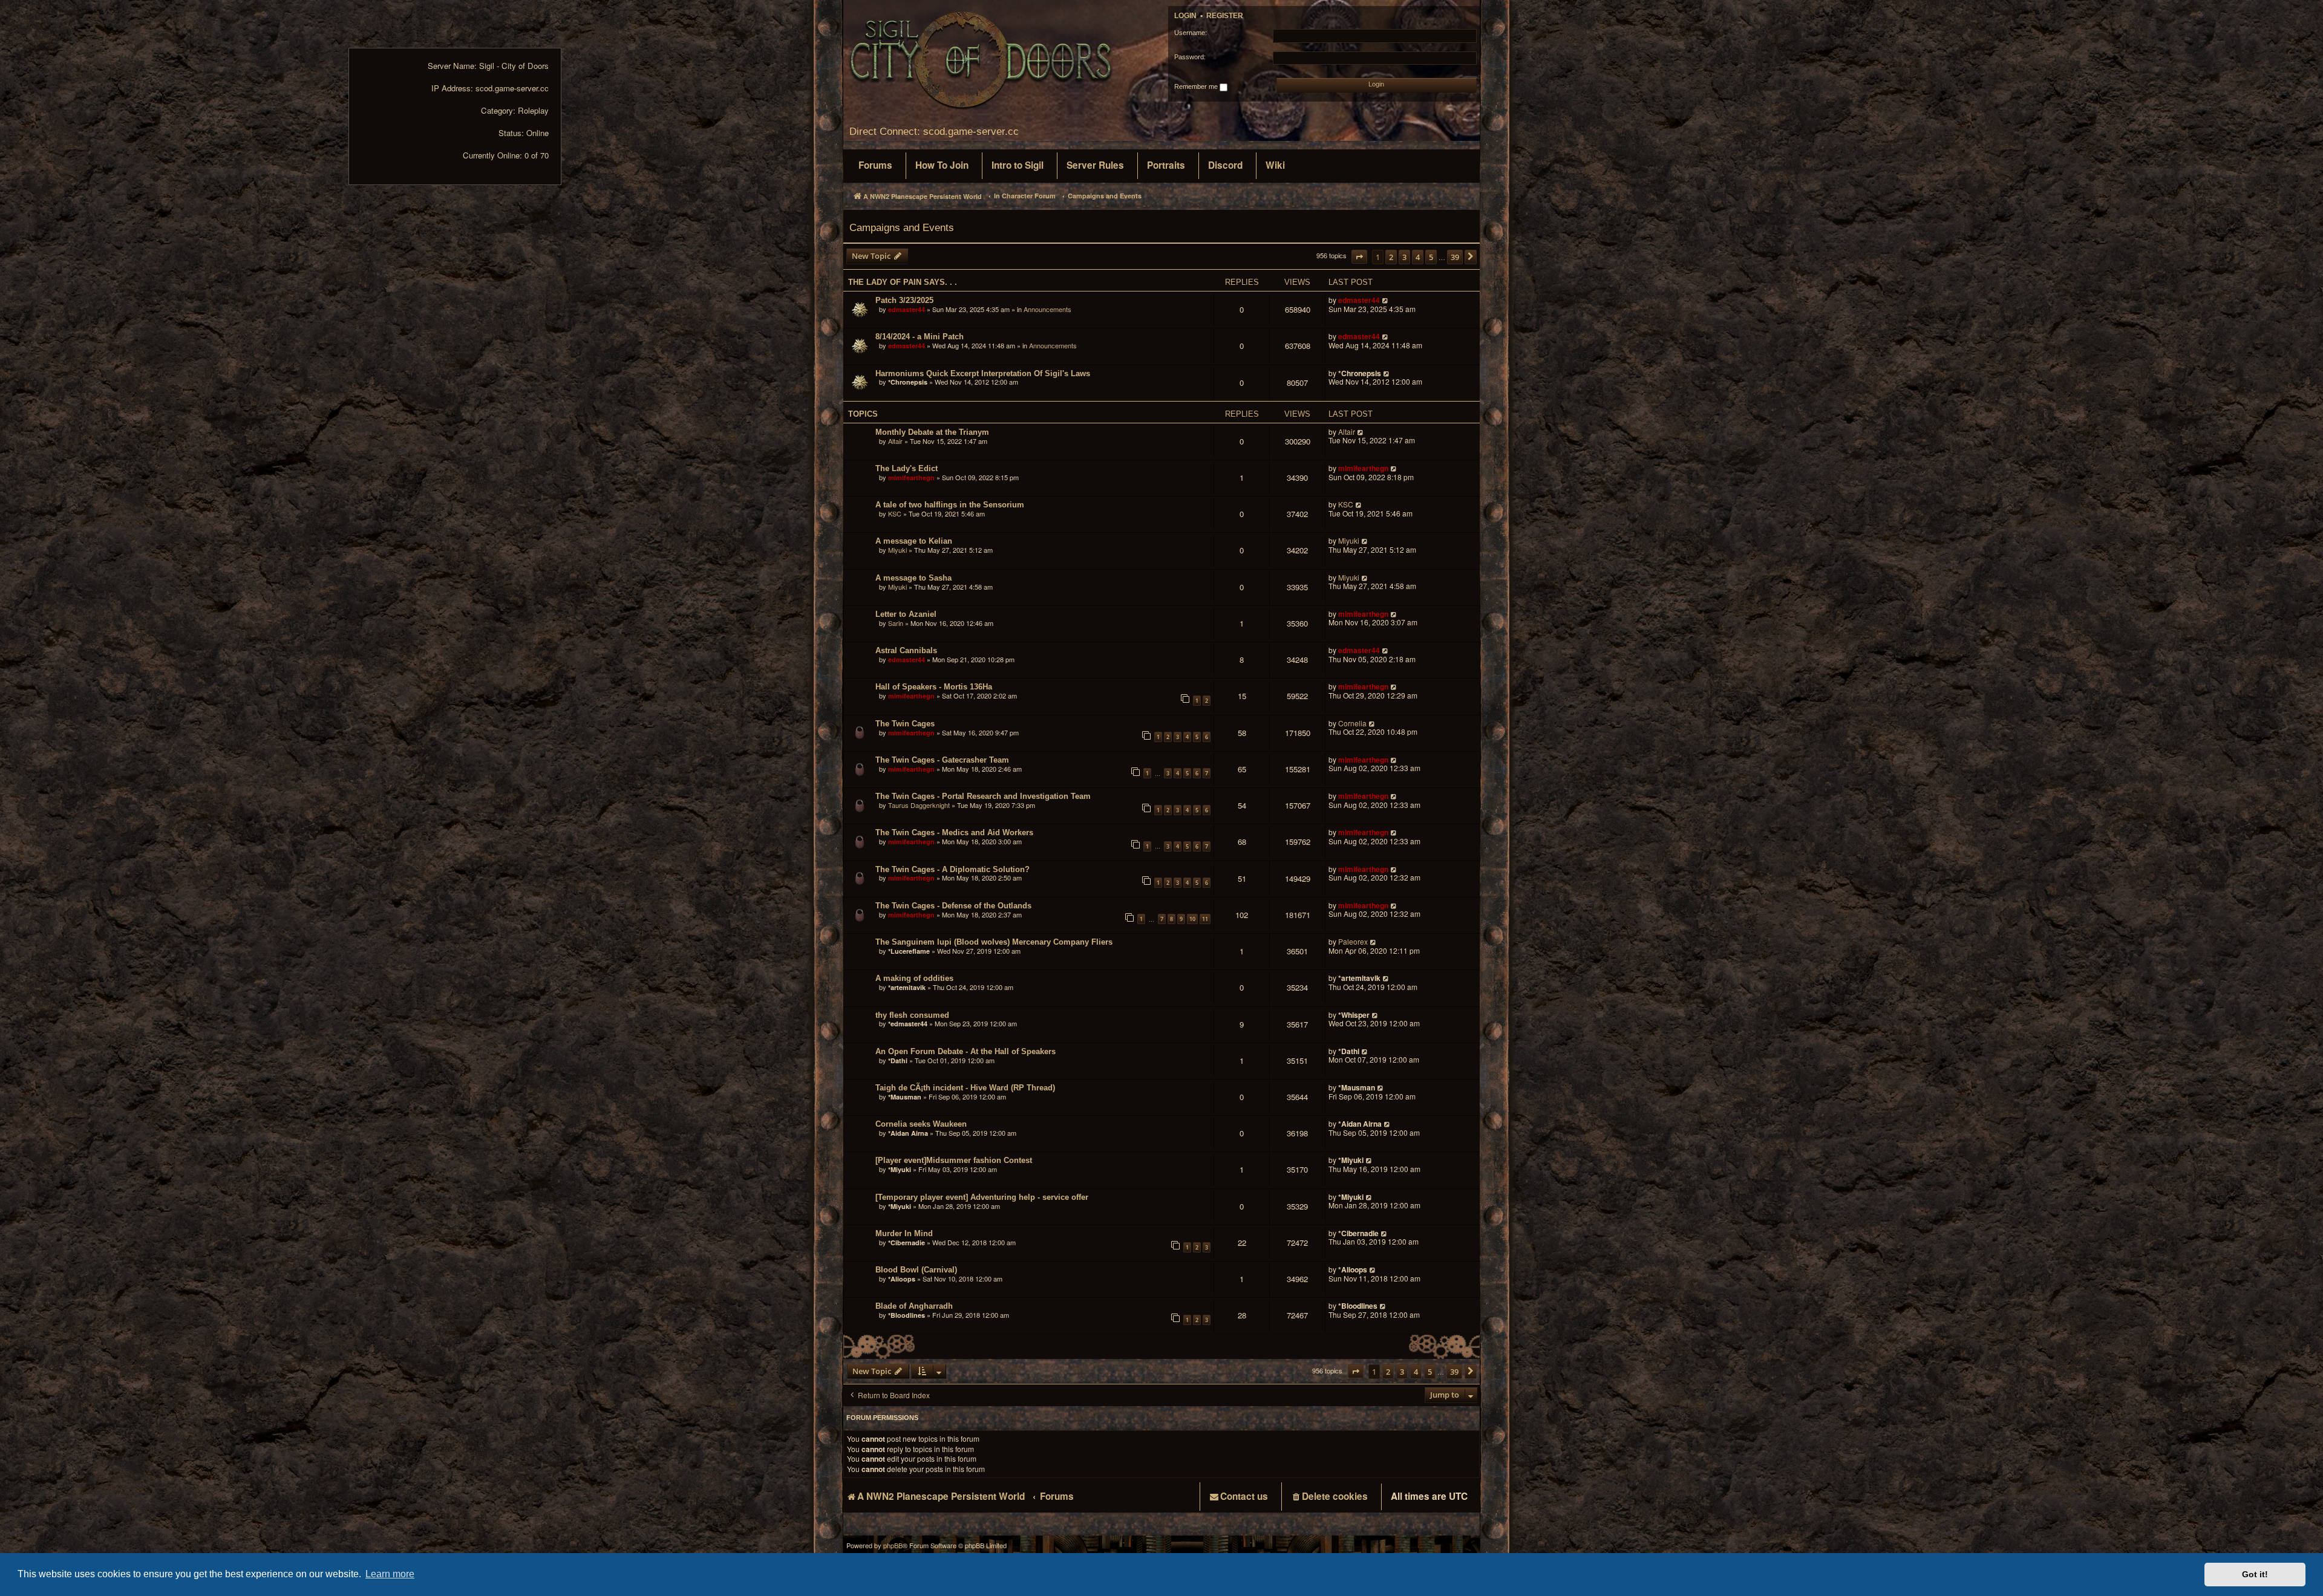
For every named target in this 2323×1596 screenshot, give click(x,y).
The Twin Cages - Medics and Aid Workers (954, 832)
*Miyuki (900, 1169)
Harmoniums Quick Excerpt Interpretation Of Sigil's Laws (983, 373)
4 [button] (1418, 257)
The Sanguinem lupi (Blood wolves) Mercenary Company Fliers (994, 942)
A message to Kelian (914, 541)
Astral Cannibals (906, 650)
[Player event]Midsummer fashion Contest (954, 1160)
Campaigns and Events (902, 227)
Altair (895, 441)
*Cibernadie (907, 1243)
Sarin (896, 623)
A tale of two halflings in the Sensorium (950, 505)
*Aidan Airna (908, 1133)
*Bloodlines (907, 1315)
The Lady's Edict (907, 468)
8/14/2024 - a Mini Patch (920, 337)
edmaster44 (907, 309)
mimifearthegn (911, 477)
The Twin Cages (905, 724)
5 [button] (1431, 257)
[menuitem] (875, 166)
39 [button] (1455, 257)
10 (1192, 919)
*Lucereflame (909, 951)
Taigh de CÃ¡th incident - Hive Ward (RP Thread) (965, 1088)
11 (1205, 919)
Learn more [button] (390, 1574)
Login (1185, 16)
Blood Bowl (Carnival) (916, 1270)
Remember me (1197, 86)
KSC (895, 513)
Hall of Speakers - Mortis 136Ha (934, 687)
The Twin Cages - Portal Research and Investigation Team (983, 796)
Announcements (1047, 309)
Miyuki (897, 550)
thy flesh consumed (912, 1015)
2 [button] (1391, 257)
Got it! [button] (2255, 1574)
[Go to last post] (1386, 300)
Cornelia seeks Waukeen (921, 1124)
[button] (1359, 257)
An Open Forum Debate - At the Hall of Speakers (965, 1051)
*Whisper (1354, 1015)
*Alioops (902, 1279)
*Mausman (905, 1097)
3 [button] (1404, 257)
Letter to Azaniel (906, 614)
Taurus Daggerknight (919, 805)
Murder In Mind (904, 1233)
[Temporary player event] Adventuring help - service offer (982, 1197)
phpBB (893, 1546)
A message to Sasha (913, 578)
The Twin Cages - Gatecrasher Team (942, 760)
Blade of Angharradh (914, 1306)
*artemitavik (907, 987)
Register (1225, 16)
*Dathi (898, 1060)
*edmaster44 (908, 1024)
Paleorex (1353, 942)
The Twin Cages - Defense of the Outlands (953, 906)
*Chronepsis (908, 382)
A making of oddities (914, 978)
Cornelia (1352, 724)
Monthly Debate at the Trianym (932, 432)
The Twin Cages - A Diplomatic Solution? (952, 869)
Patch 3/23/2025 (904, 300)
